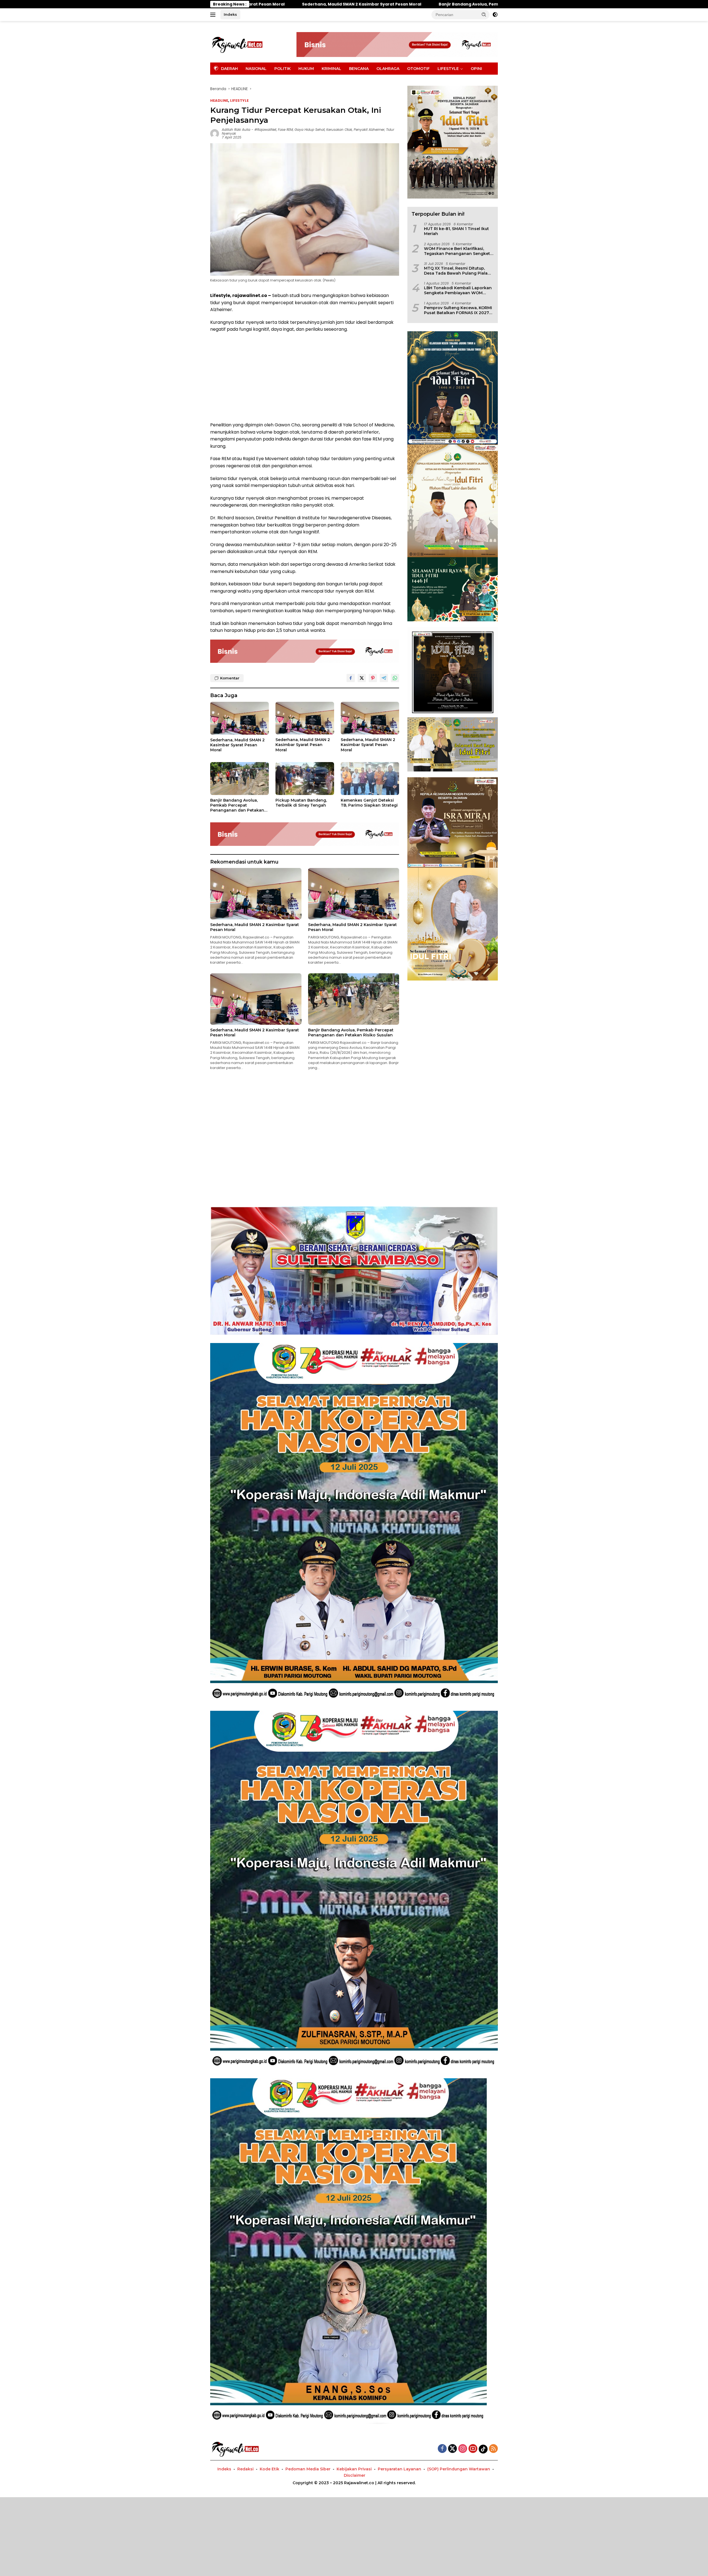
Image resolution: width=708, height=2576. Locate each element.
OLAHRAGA (388, 69)
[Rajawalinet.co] (237, 44)
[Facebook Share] (351, 678)
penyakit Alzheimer (369, 130)
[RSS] (493, 2449)
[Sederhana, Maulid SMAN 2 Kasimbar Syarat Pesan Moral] (240, 718)
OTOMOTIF (418, 69)
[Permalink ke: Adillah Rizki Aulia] (215, 133)
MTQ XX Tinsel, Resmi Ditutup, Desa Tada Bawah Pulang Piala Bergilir (456, 271)
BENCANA (359, 69)
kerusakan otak (339, 130)
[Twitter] (452, 2449)
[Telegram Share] (384, 678)
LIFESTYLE (448, 69)
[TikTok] (483, 2449)
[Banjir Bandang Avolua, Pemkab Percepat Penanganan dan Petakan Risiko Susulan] (240, 779)
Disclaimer (355, 2475)
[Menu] (214, 15)
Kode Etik (270, 2469)
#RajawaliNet (265, 130)
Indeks (230, 14)
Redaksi (245, 2469)
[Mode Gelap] (495, 15)
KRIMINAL (331, 69)
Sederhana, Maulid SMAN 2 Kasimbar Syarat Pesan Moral (237, 745)
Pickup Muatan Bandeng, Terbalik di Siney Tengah (380, 4)
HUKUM (306, 69)
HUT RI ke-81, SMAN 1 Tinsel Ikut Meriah (456, 231)
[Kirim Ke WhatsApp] (395, 678)
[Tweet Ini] (362, 678)
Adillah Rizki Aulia (236, 130)
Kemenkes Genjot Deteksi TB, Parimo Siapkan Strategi (369, 803)
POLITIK (283, 69)
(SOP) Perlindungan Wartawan (459, 2469)
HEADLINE (219, 101)
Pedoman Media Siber (308, 2469)
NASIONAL (256, 69)
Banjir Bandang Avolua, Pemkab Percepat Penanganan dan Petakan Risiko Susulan (237, 805)
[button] (484, 14)
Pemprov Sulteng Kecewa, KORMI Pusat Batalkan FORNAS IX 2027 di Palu (458, 310)
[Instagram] (463, 2449)
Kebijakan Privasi (354, 2469)
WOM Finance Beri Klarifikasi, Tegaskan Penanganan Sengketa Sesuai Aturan (458, 251)
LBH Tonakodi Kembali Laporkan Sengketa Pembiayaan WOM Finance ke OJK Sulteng (458, 290)
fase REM (285, 130)
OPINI (476, 69)
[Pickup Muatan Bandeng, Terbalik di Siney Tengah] (305, 779)
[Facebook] (442, 2449)
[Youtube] (473, 2449)
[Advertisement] (305, 377)
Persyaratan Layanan (399, 2469)
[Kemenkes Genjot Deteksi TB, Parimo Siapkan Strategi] (370, 779)
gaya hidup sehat (310, 130)
